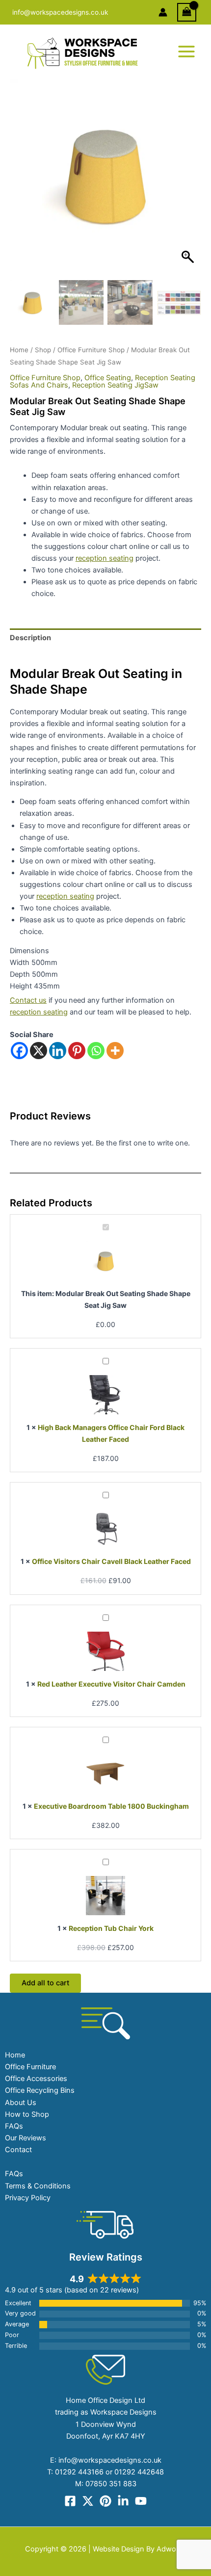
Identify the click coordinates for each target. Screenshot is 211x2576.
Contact (18, 2150)
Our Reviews (26, 2138)
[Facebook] (19, 1051)
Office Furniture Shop (91, 350)
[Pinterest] (77, 1051)
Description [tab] (30, 638)
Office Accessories (36, 2079)
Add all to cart (45, 1983)
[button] (189, 180)
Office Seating (108, 378)
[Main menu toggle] (186, 52)
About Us (21, 2103)
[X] (39, 1051)
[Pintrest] (105, 2501)
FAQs (14, 2126)
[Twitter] (88, 2501)
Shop (43, 350)
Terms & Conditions (38, 2186)
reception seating (105, 558)
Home (19, 350)
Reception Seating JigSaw (115, 385)
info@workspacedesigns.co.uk (60, 12)
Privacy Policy (28, 2198)
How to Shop (27, 2114)
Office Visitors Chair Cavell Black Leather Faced (111, 1561)
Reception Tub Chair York (111, 1928)
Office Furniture (30, 2067)
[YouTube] (141, 2501)
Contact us (28, 1000)
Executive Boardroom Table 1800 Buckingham (111, 1806)
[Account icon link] (163, 12)
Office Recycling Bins (40, 2090)
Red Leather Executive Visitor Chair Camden (111, 1684)
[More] (115, 1051)
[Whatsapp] (96, 1051)
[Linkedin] (58, 1051)
